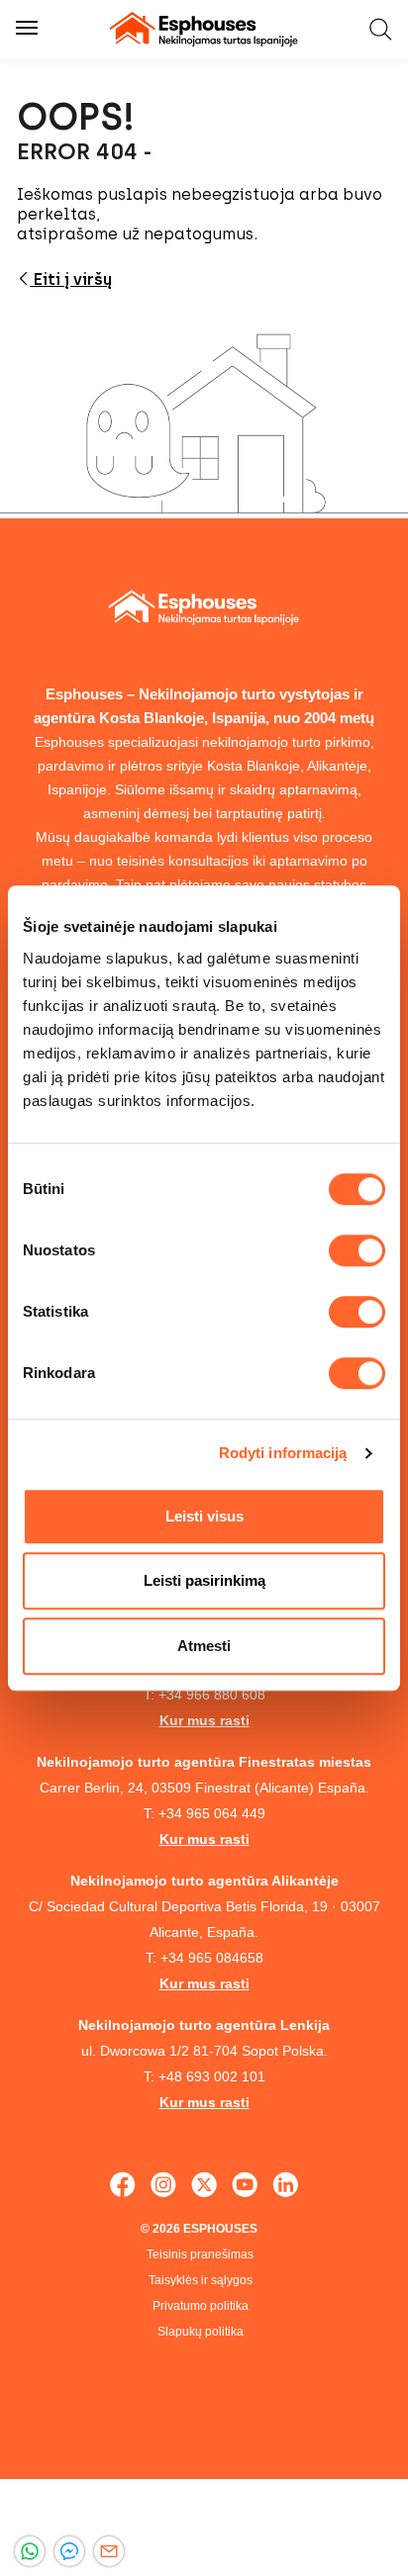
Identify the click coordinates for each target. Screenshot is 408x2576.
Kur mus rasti (204, 1720)
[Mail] (109, 2551)
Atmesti (204, 1646)
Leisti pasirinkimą (204, 1580)
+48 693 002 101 (212, 2076)
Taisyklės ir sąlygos (201, 2280)
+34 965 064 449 (212, 1813)
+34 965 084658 (212, 1958)
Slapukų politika (201, 2332)
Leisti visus (204, 1516)
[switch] (357, 1250)
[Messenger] (69, 2551)
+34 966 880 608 (212, 1695)
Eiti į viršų (71, 279)
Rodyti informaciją (283, 1453)
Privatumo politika (201, 2306)
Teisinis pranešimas (200, 2254)
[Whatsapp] (30, 2551)
